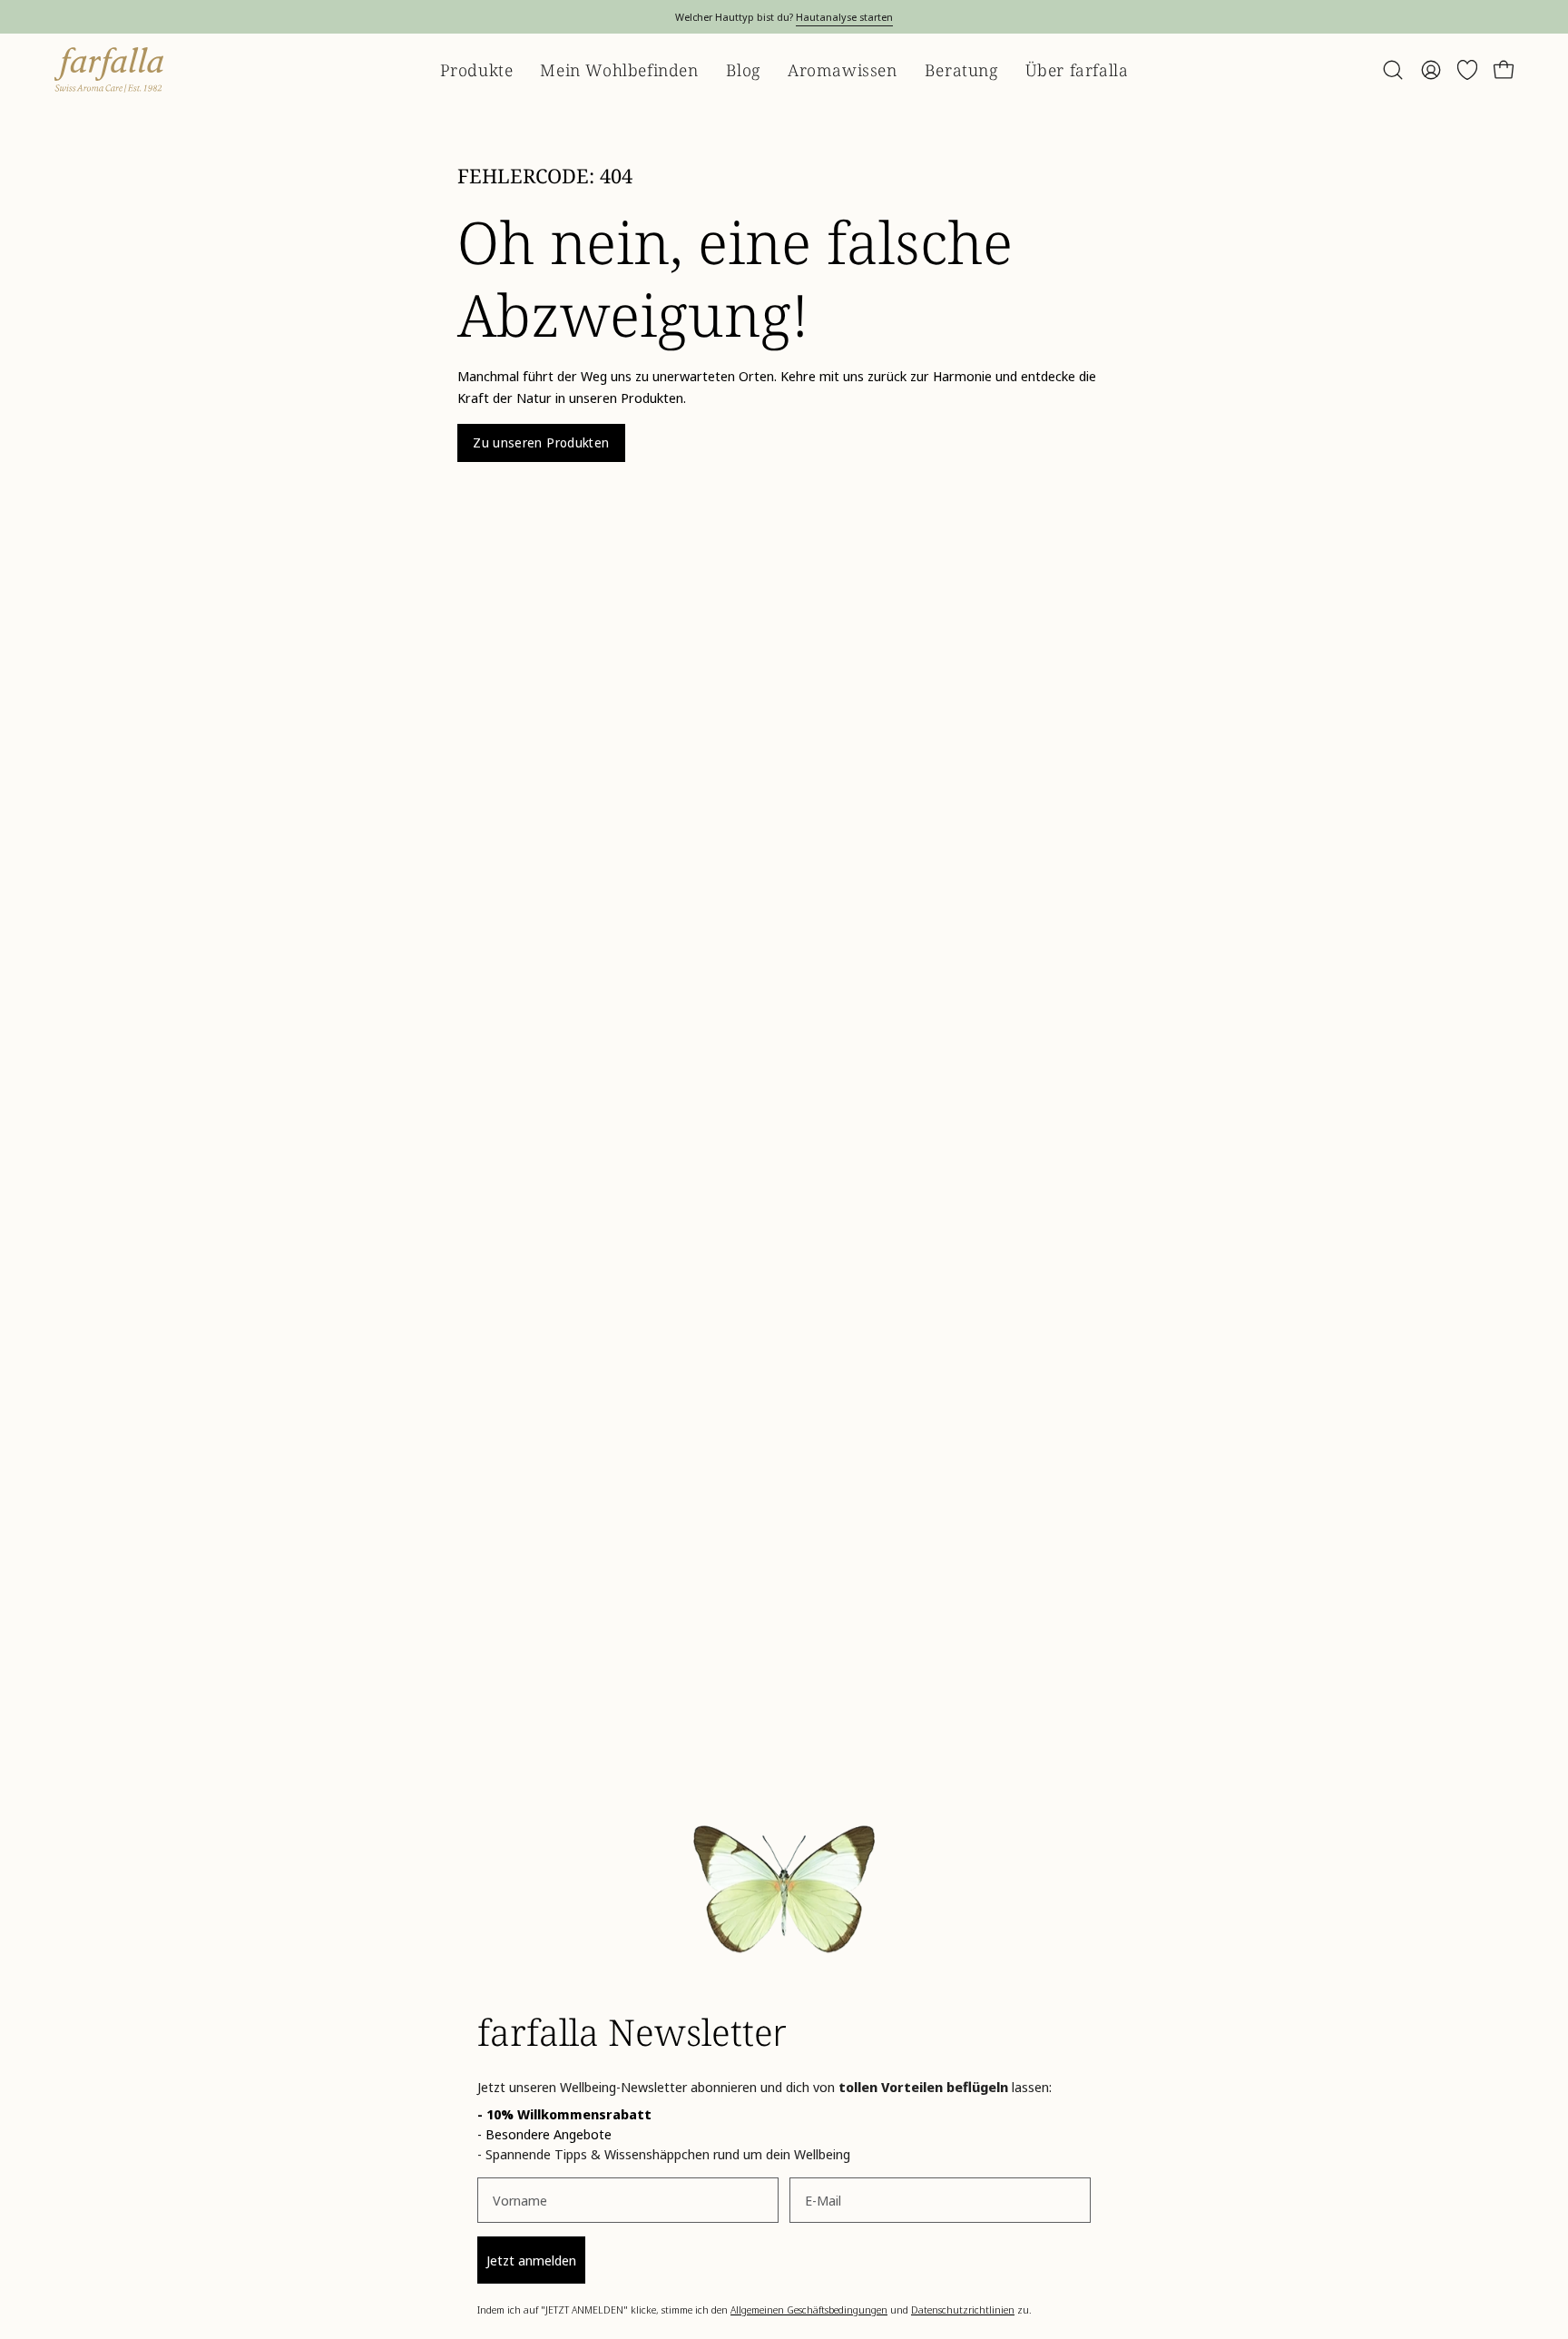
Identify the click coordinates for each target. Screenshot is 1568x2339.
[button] (1393, 70)
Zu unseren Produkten (541, 442)
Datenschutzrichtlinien (963, 2310)
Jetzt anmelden (531, 2260)
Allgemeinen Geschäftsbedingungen (809, 2310)
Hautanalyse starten (844, 17)
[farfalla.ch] (109, 70)
